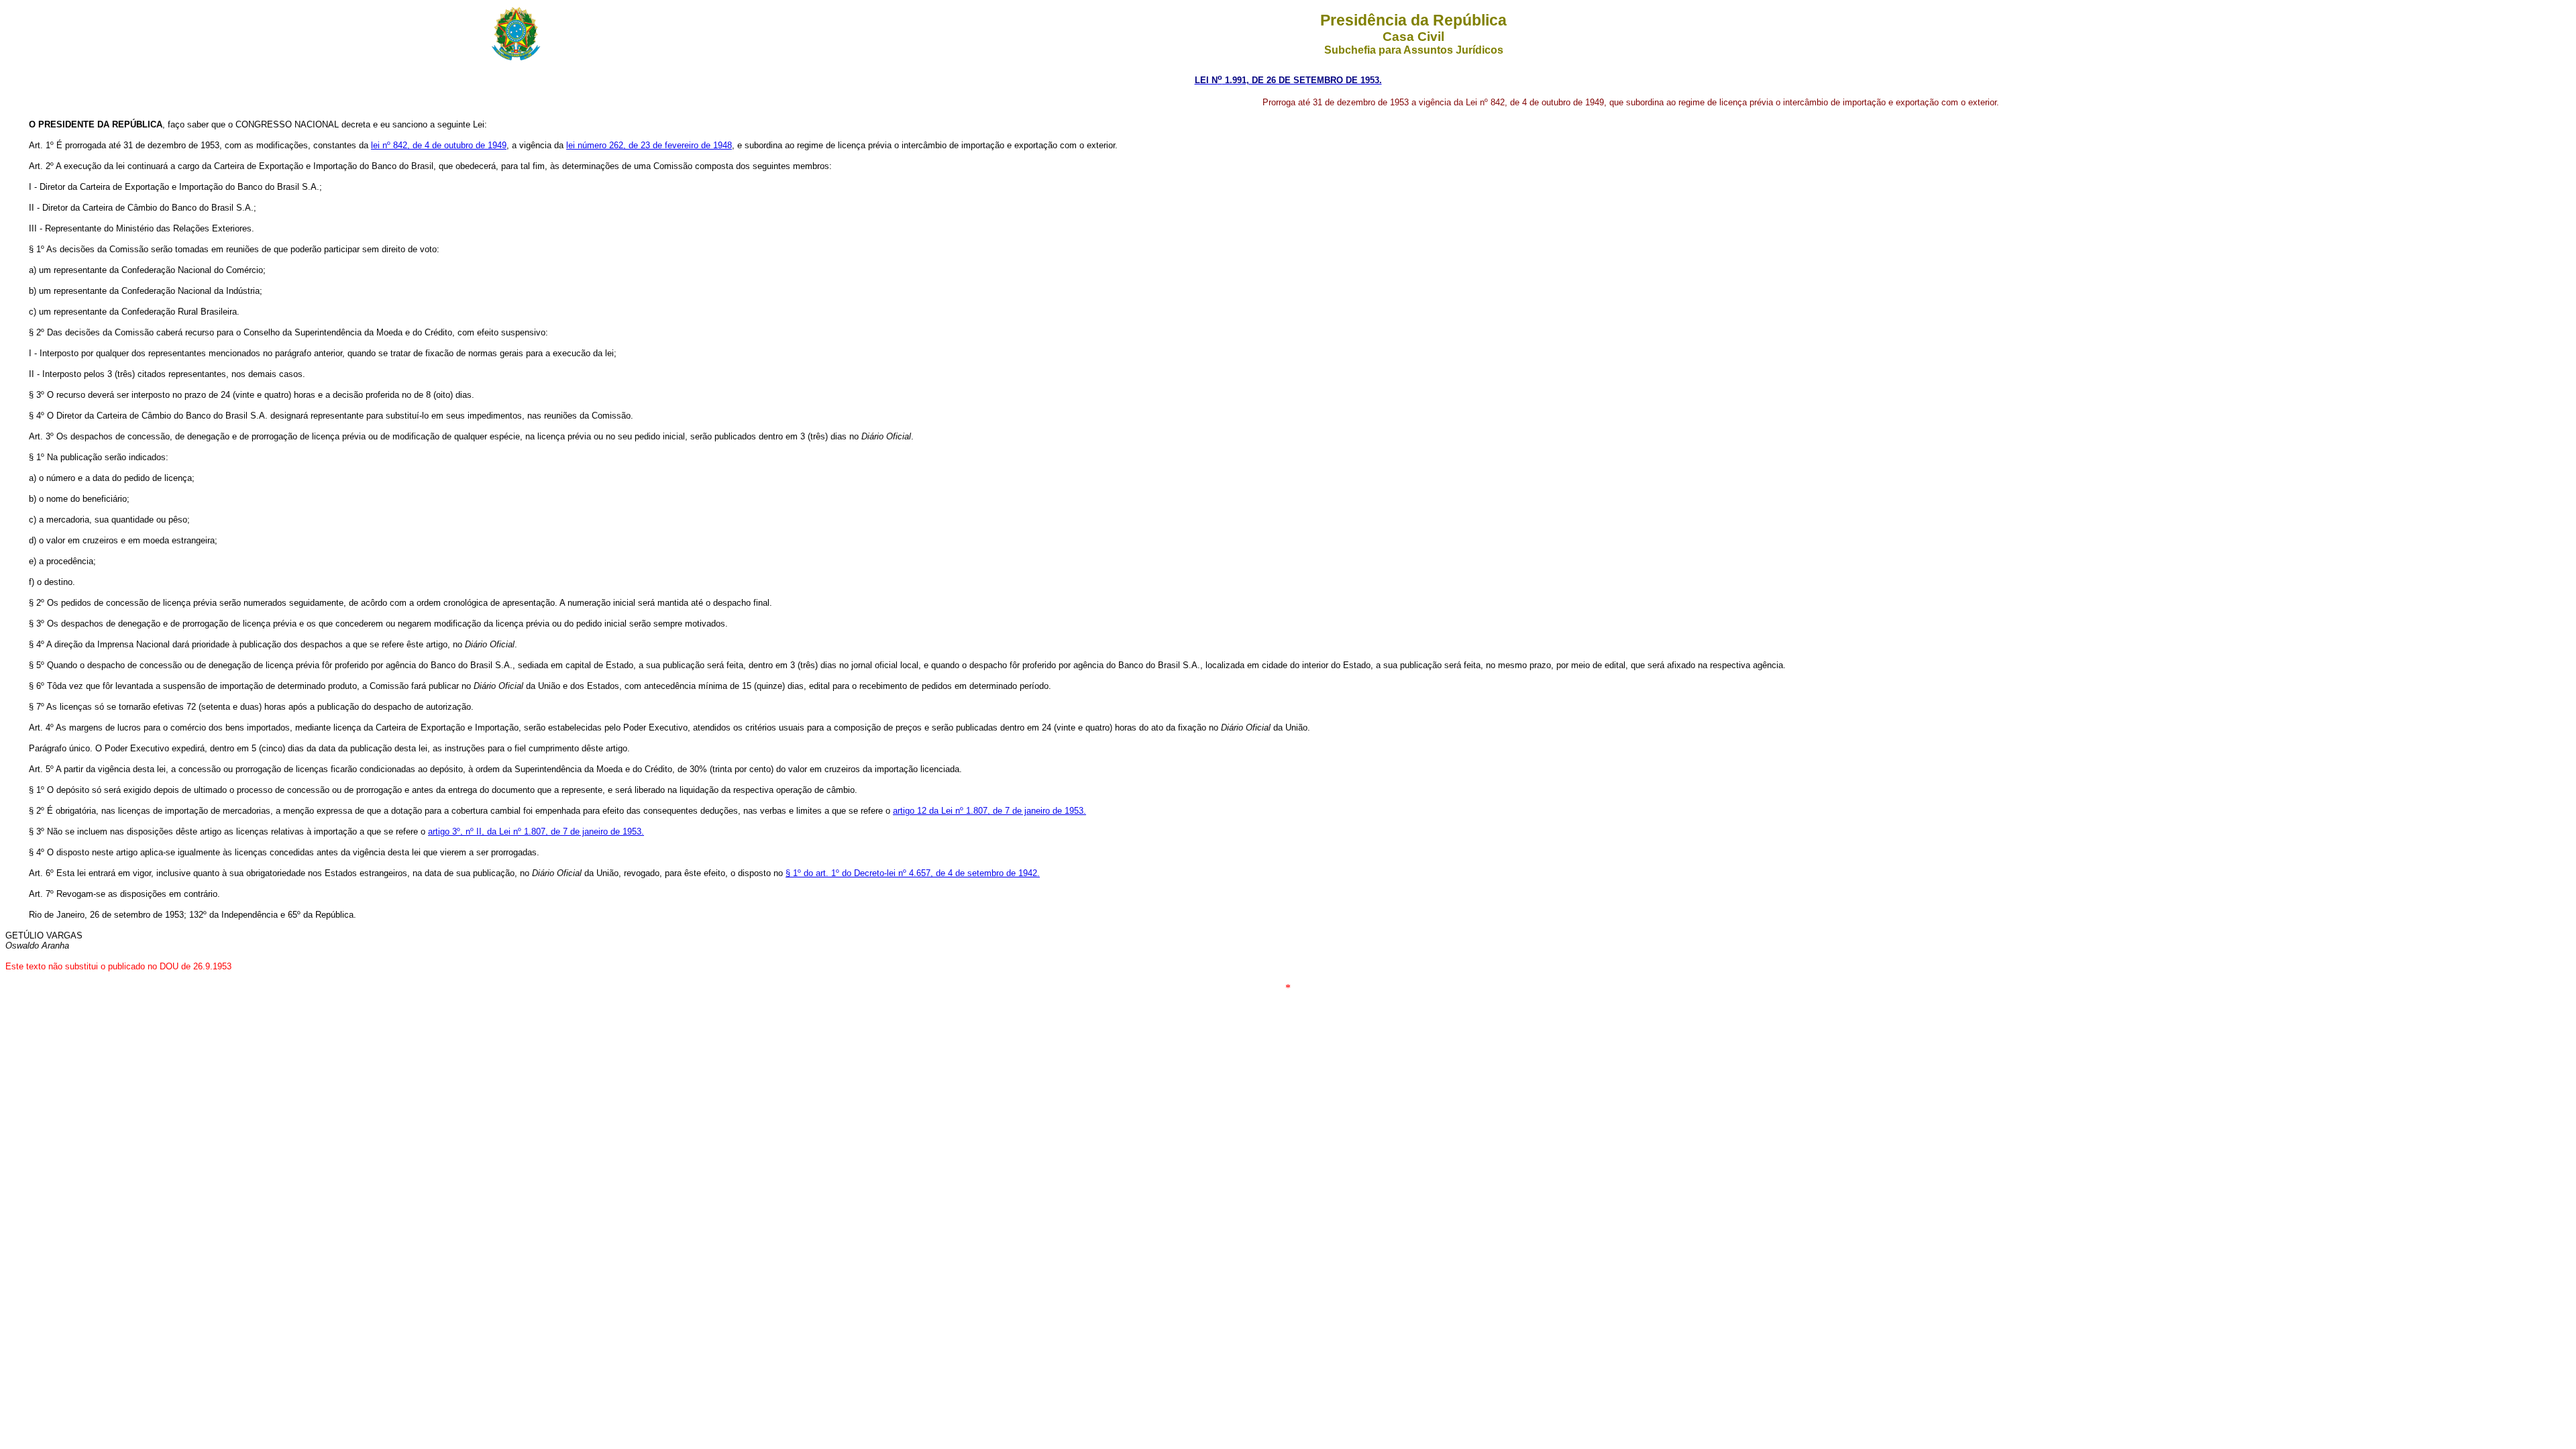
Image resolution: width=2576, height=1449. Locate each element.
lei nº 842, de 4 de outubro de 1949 (439, 145)
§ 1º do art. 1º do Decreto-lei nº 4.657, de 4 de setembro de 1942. (913, 873)
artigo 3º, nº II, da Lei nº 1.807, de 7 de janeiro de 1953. (536, 831)
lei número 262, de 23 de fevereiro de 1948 (649, 145)
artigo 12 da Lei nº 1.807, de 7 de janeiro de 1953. (989, 811)
